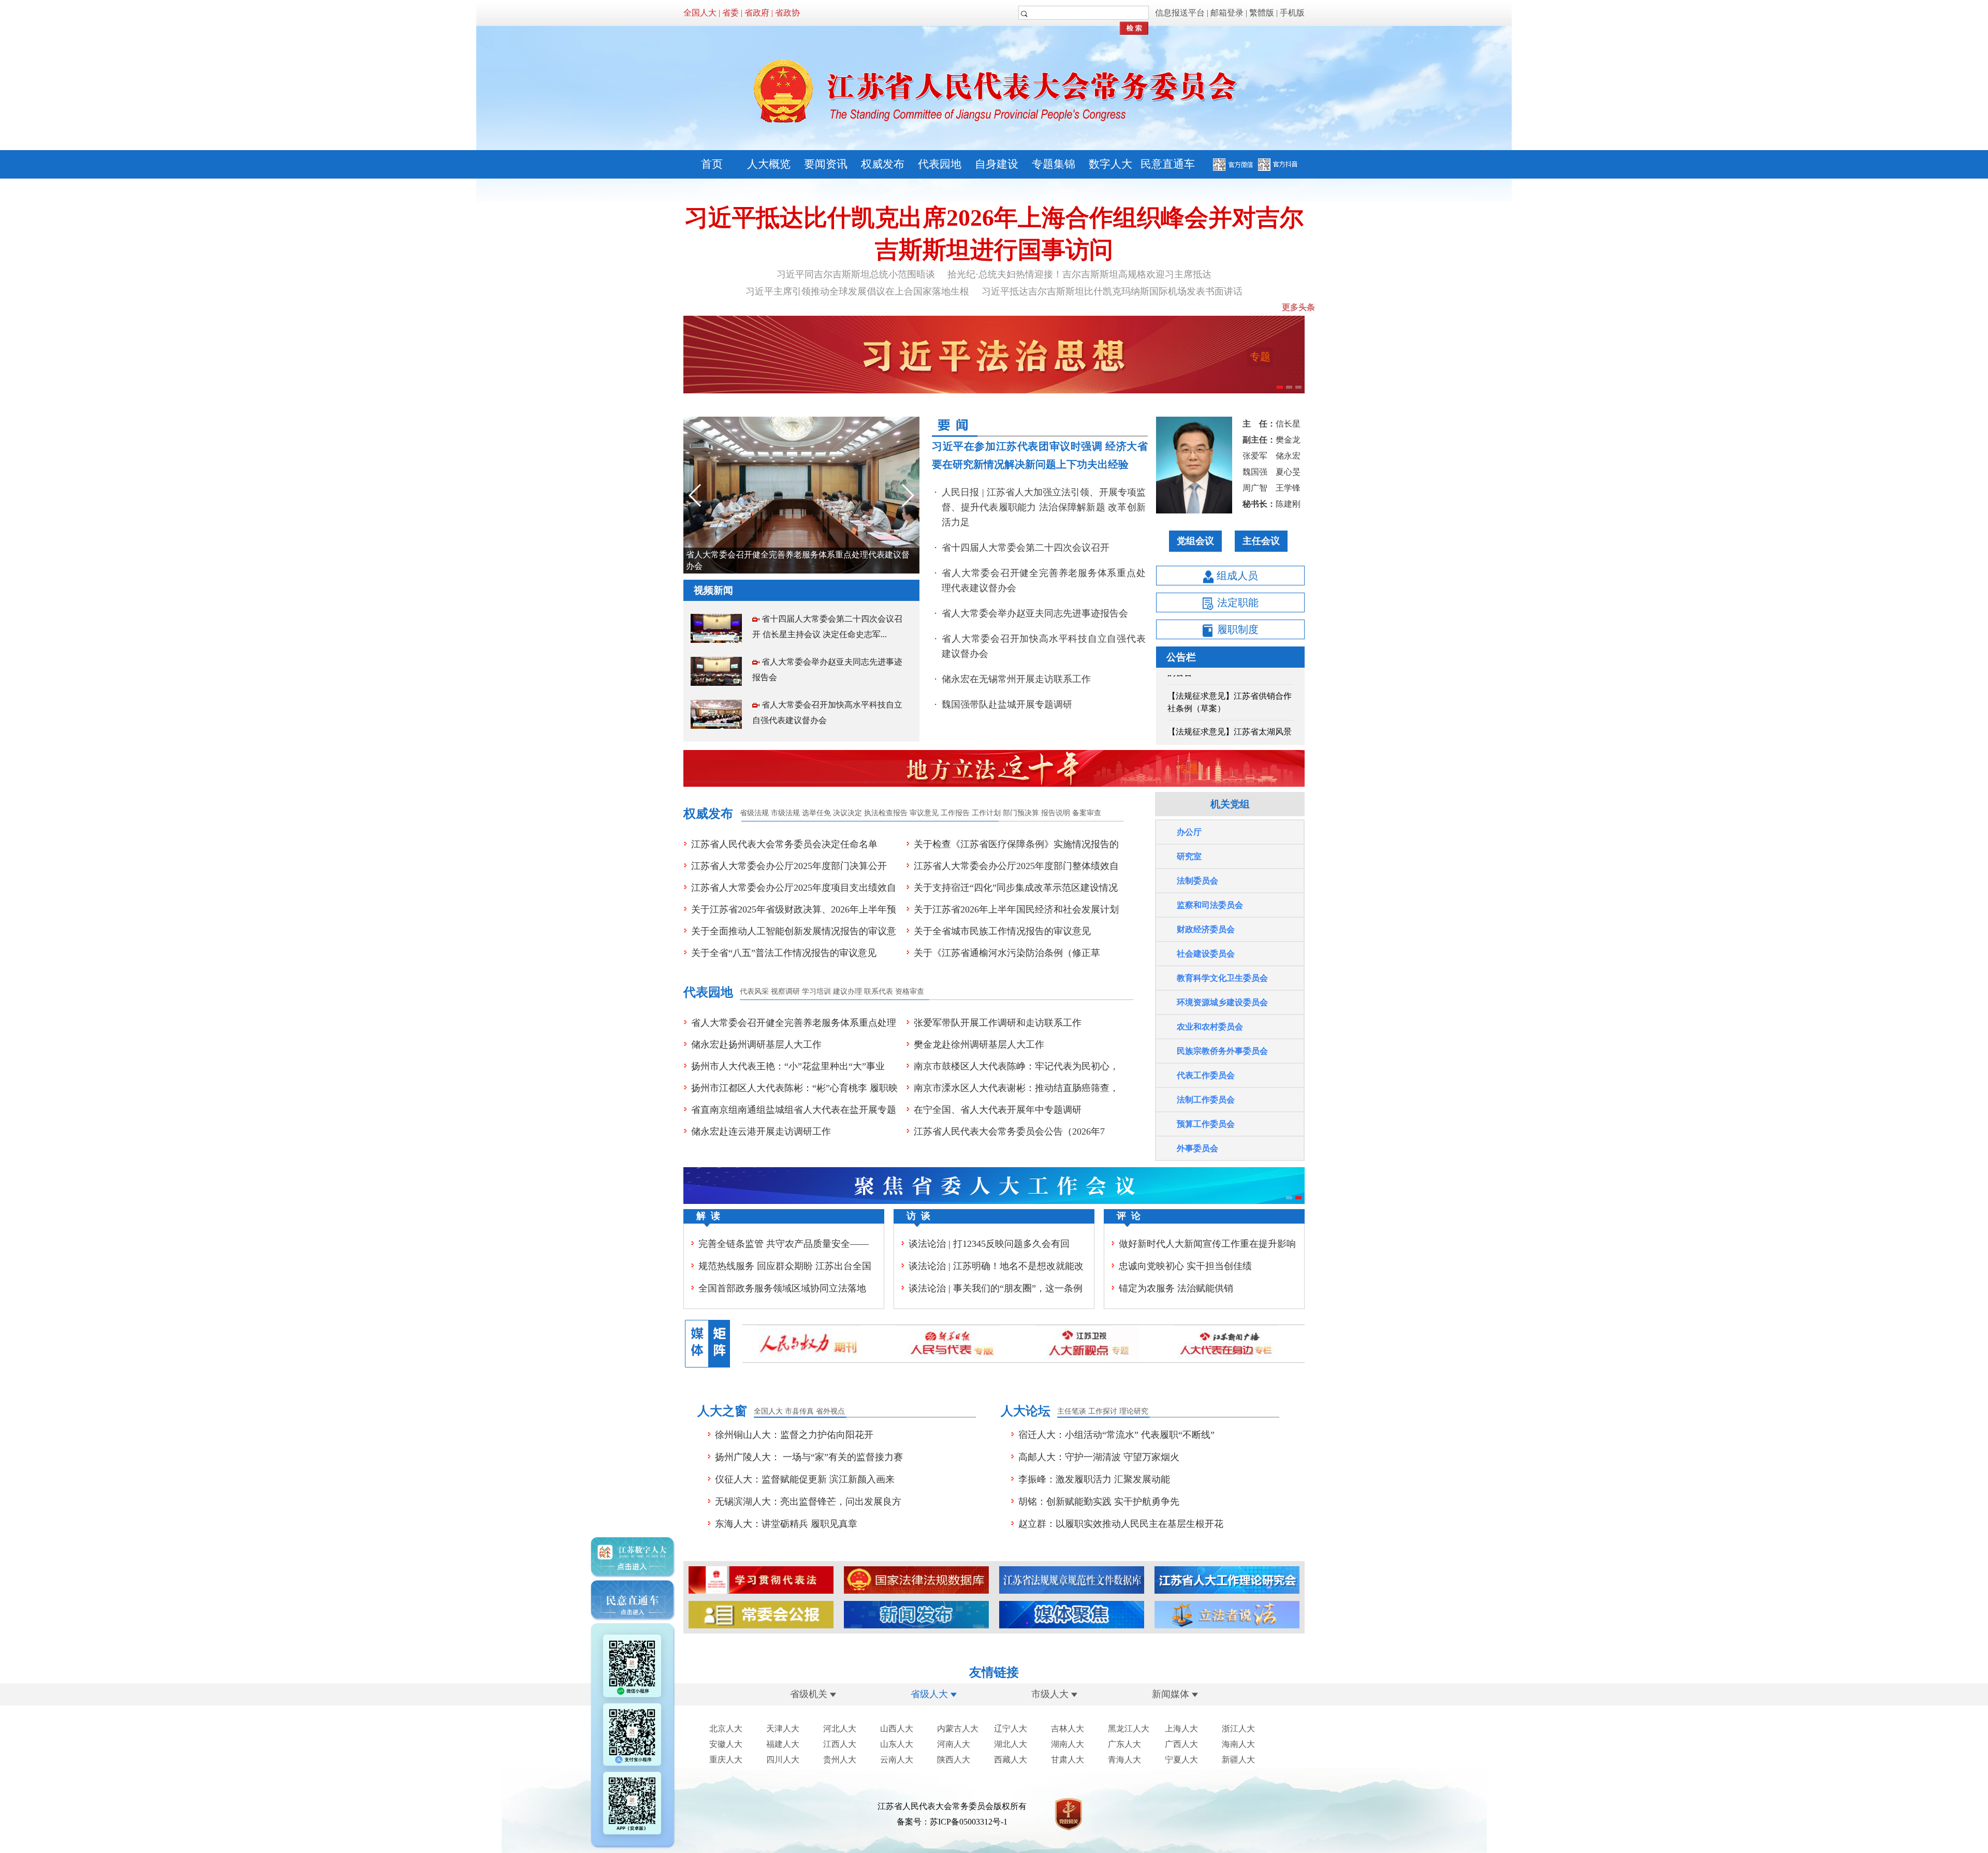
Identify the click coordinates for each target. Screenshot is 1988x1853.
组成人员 (1236, 576)
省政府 (757, 13)
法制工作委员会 (1206, 1100)
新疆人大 (1238, 1760)
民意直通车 (1168, 164)
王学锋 (1288, 488)
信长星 (1288, 424)
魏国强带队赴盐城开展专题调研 (1007, 704)
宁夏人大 (1181, 1760)
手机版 (1292, 13)
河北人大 (840, 1729)
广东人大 (1124, 1744)
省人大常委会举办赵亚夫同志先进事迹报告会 (769, 563)
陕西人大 (954, 1760)
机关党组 (1230, 804)
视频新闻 (713, 590)
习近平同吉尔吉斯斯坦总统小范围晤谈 (856, 274)
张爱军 (1255, 456)
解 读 (708, 1216)
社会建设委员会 (1206, 954)
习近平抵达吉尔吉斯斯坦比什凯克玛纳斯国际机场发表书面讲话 (1112, 291)
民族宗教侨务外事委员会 (1222, 1051)
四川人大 (783, 1760)
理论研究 (1134, 1411)
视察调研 (785, 991)
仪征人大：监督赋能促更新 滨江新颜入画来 (805, 1479)
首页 (712, 164)
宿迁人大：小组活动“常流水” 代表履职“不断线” (1116, 1435)
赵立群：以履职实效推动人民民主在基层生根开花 (1121, 1524)
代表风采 (754, 991)
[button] (907, 495)
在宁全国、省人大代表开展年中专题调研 (998, 1110)
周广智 (1255, 488)
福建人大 (783, 1744)
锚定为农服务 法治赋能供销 (1176, 1288)
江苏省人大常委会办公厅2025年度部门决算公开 (789, 866)
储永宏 (1288, 456)
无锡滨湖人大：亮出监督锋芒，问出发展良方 (808, 1502)
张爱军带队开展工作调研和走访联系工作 (998, 1023)
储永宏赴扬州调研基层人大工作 (756, 1045)
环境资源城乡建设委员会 (1222, 1002)
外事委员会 (1197, 1148)
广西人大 (1181, 1744)
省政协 (787, 13)
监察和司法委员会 (1210, 905)
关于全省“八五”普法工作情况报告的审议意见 (784, 953)
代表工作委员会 (1206, 1075)
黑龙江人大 (1129, 1729)
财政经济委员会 (1206, 929)
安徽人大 (726, 1744)
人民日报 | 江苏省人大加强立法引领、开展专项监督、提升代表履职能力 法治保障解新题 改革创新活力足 (1044, 507)
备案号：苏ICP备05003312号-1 (952, 1822)
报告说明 (1056, 813)
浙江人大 (1238, 1729)
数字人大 (1110, 164)
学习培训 (816, 991)
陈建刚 (1288, 504)
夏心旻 (1288, 472)
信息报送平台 (1180, 13)
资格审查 (910, 991)
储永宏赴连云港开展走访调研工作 (761, 1131)
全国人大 (700, 13)
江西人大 (840, 1744)
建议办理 (847, 991)
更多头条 (1298, 307)
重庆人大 (726, 1760)
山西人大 (897, 1729)
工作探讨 (1103, 1411)
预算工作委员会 (1206, 1124)
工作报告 (955, 813)
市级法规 (785, 813)
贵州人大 (840, 1760)
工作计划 (986, 813)
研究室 (1189, 856)
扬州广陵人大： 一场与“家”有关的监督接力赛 (809, 1457)
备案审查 (1087, 813)
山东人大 (897, 1744)
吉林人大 (1068, 1729)
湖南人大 (1068, 1744)
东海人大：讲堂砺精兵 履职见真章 (786, 1524)
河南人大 (954, 1744)
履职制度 (1237, 629)
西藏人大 (1011, 1760)
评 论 (1129, 1216)
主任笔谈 (1072, 1411)
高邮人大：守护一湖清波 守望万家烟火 (1099, 1457)
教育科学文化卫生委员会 (1222, 978)
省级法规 (754, 813)
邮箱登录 (1227, 13)
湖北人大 (1011, 1744)
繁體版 (1262, 13)
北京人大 (726, 1729)
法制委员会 (1197, 881)
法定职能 (1237, 602)
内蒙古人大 (958, 1729)
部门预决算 (1021, 813)
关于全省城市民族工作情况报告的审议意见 (1002, 931)
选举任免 (816, 813)
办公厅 (1189, 832)
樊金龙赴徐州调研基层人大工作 (979, 1045)
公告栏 (1181, 657)
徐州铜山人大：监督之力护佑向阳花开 (794, 1435)
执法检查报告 (886, 813)
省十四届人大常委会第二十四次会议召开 (1026, 548)
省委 (730, 13)
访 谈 (918, 1216)
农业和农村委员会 (1210, 1027)
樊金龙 (1288, 440)
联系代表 (879, 991)
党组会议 (1195, 541)
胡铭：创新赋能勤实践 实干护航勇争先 (1099, 1502)
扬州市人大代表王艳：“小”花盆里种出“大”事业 (788, 1066)
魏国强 (1255, 472)
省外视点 (830, 1411)
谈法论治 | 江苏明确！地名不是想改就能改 (996, 1266)
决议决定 (847, 813)
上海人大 (1181, 1729)
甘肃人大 (1068, 1760)
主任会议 (1261, 541)
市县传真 (799, 1411)
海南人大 (1238, 1744)
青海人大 (1124, 1760)
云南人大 (897, 1760)
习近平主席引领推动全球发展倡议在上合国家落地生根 (857, 291)
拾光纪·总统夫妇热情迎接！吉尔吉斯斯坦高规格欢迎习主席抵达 (1079, 274)
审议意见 (924, 813)
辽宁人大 (1011, 1729)
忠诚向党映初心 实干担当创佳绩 (1185, 1266)
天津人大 (783, 1729)
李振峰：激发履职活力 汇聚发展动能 (1094, 1479)
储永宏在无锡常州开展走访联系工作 (1016, 679)
